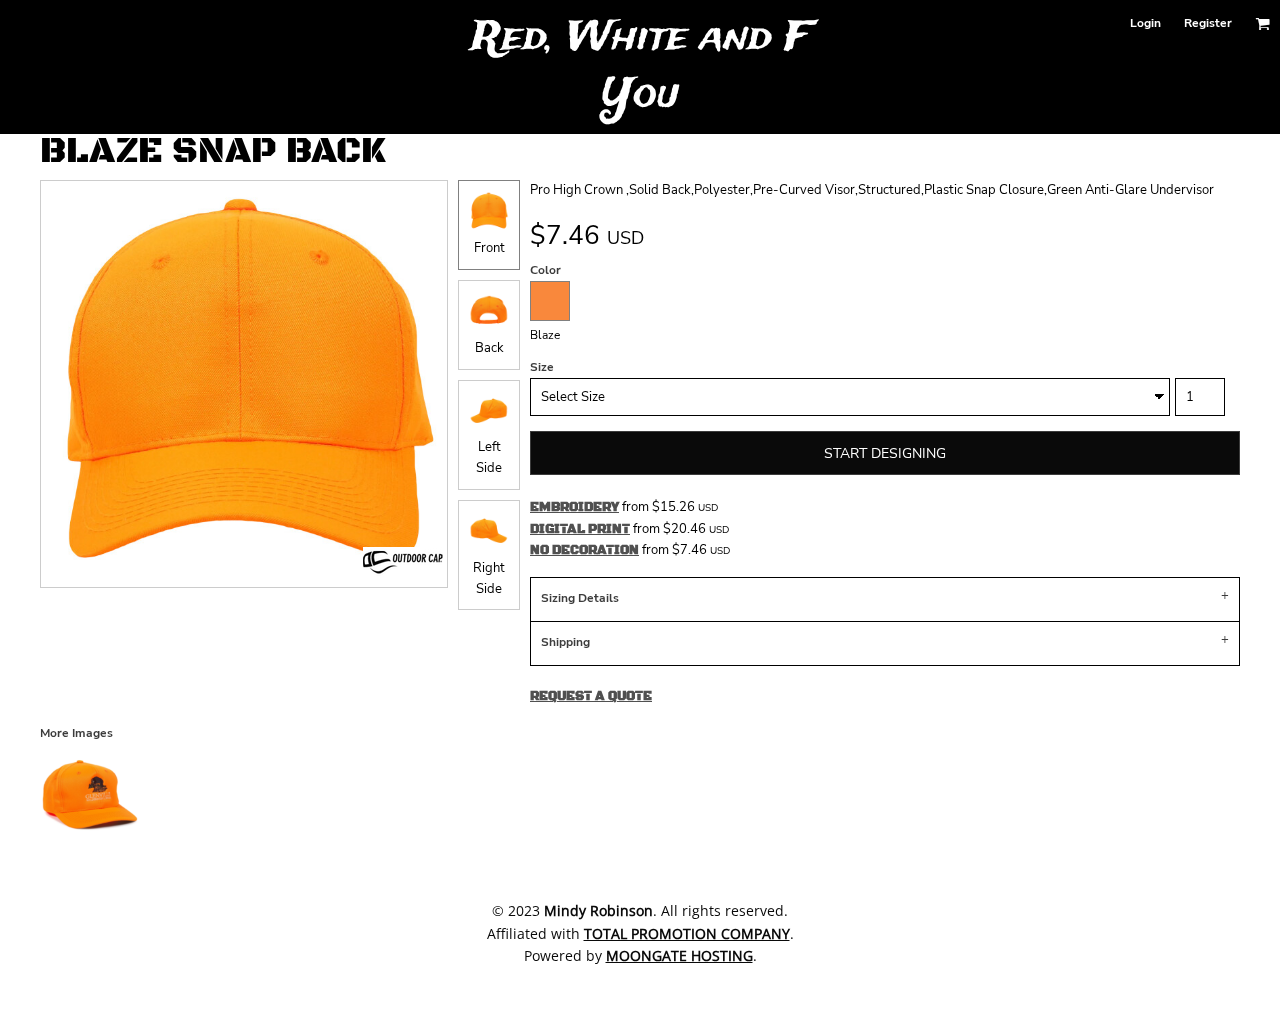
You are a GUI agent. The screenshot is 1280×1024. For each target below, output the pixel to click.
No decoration (584, 550)
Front (489, 248)
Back (489, 348)
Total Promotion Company (687, 933)
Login (1145, 23)
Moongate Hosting (679, 955)
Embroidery (574, 507)
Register (1208, 23)
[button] (1262, 23)
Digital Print (580, 529)
